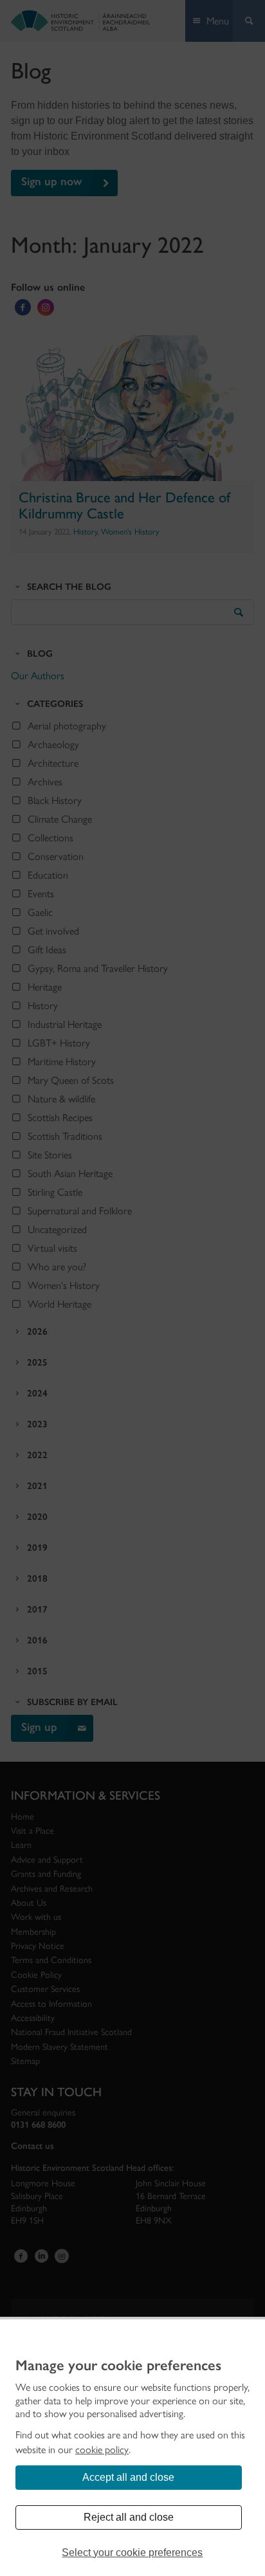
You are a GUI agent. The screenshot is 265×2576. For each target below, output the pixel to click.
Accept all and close (128, 2477)
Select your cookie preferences (132, 2553)
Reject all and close (129, 2517)
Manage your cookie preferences (118, 2366)
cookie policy (102, 2450)
